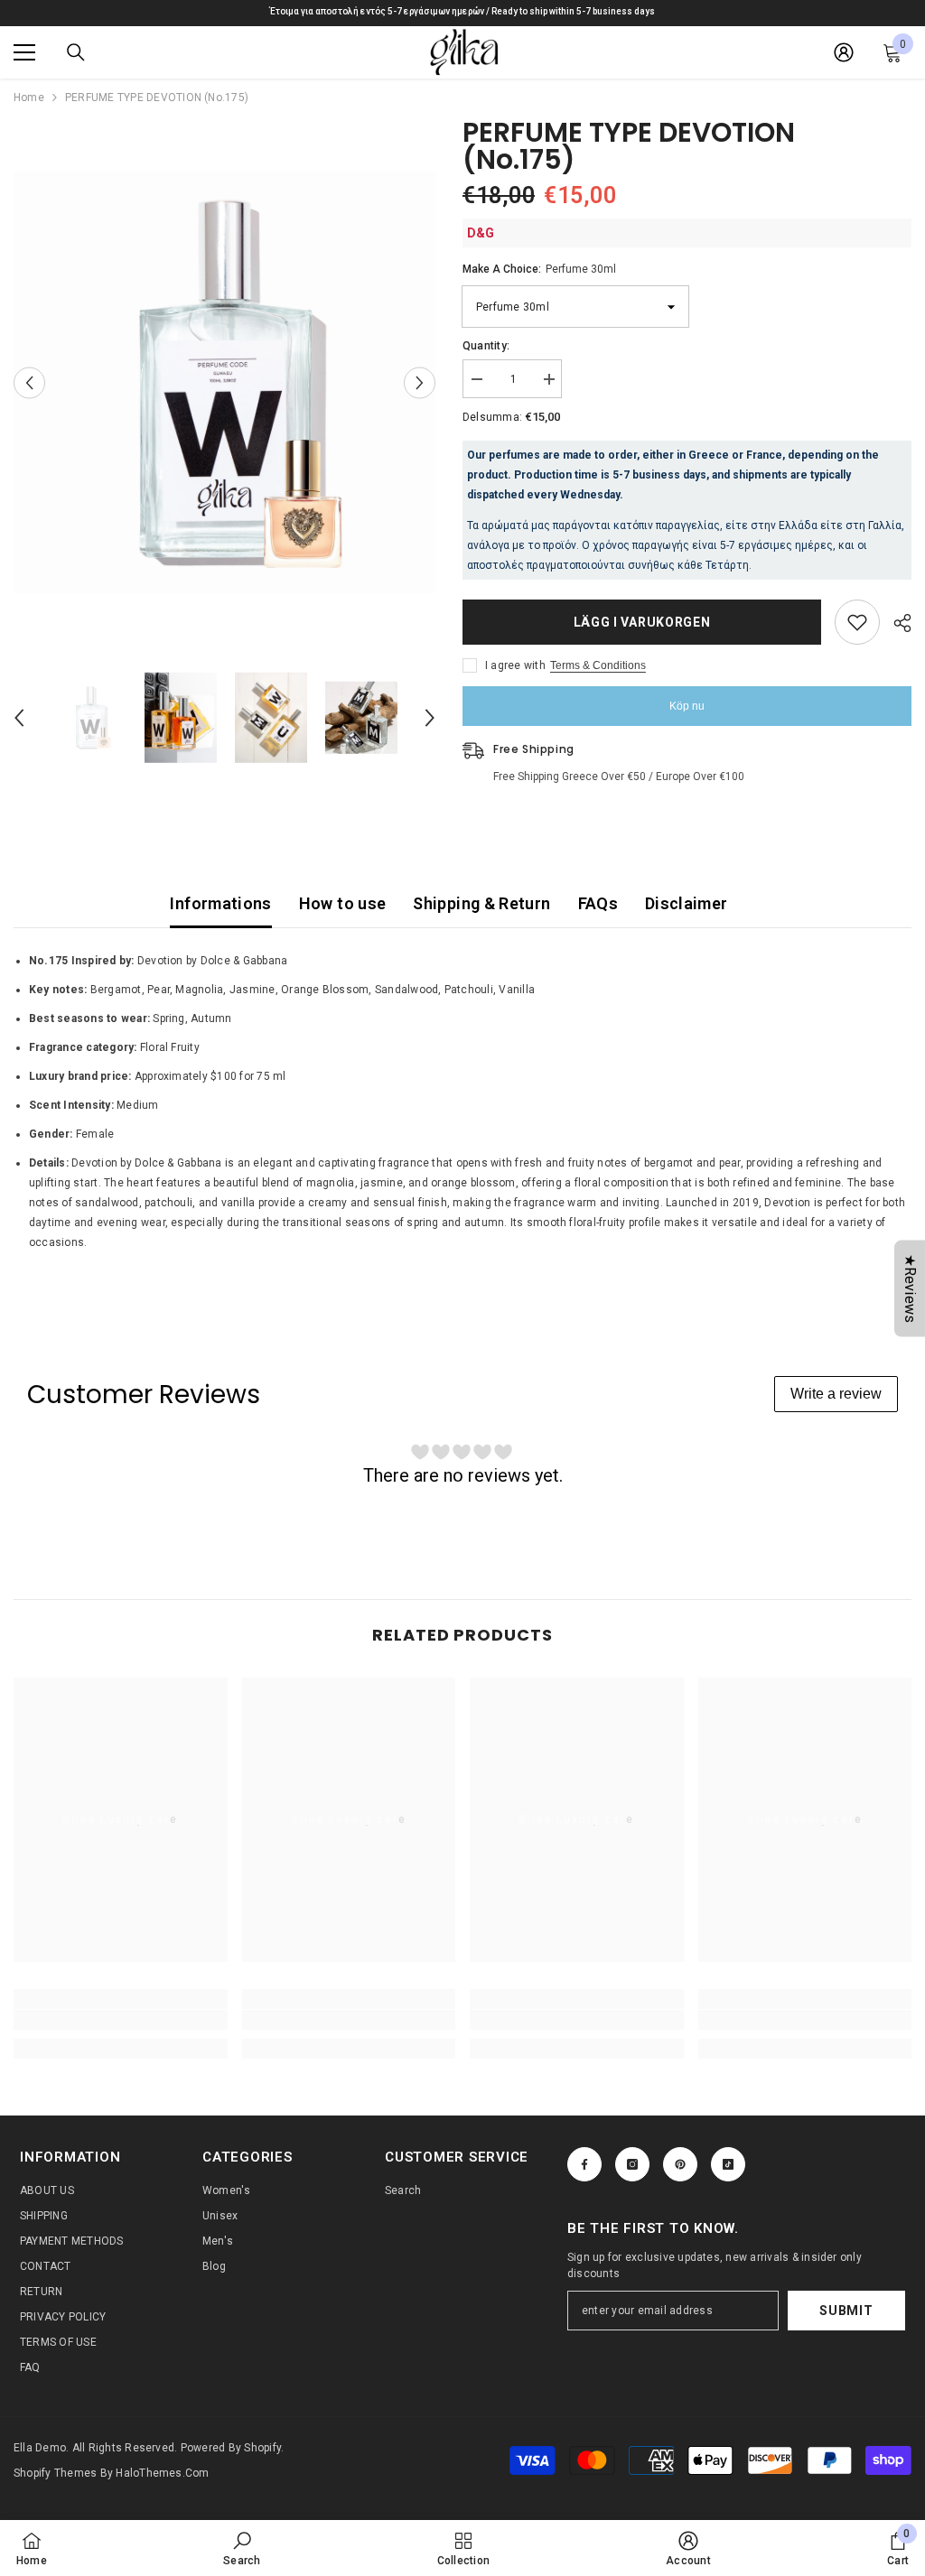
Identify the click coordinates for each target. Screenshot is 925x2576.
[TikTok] (728, 2164)
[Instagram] (632, 2164)
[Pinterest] (680, 2164)
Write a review (836, 1394)
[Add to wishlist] (857, 622)
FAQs (598, 903)
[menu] (24, 52)
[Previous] (29, 382)
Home (29, 98)
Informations (220, 903)
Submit (846, 2311)
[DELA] (896, 623)
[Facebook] (584, 2164)
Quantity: (486, 346)
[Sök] (76, 52)
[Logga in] (844, 52)
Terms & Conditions (598, 665)
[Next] (420, 382)
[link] (121, 2020)
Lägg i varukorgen (642, 622)
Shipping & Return (481, 903)
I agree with (515, 665)
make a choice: (539, 269)
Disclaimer (687, 903)
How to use (343, 903)
